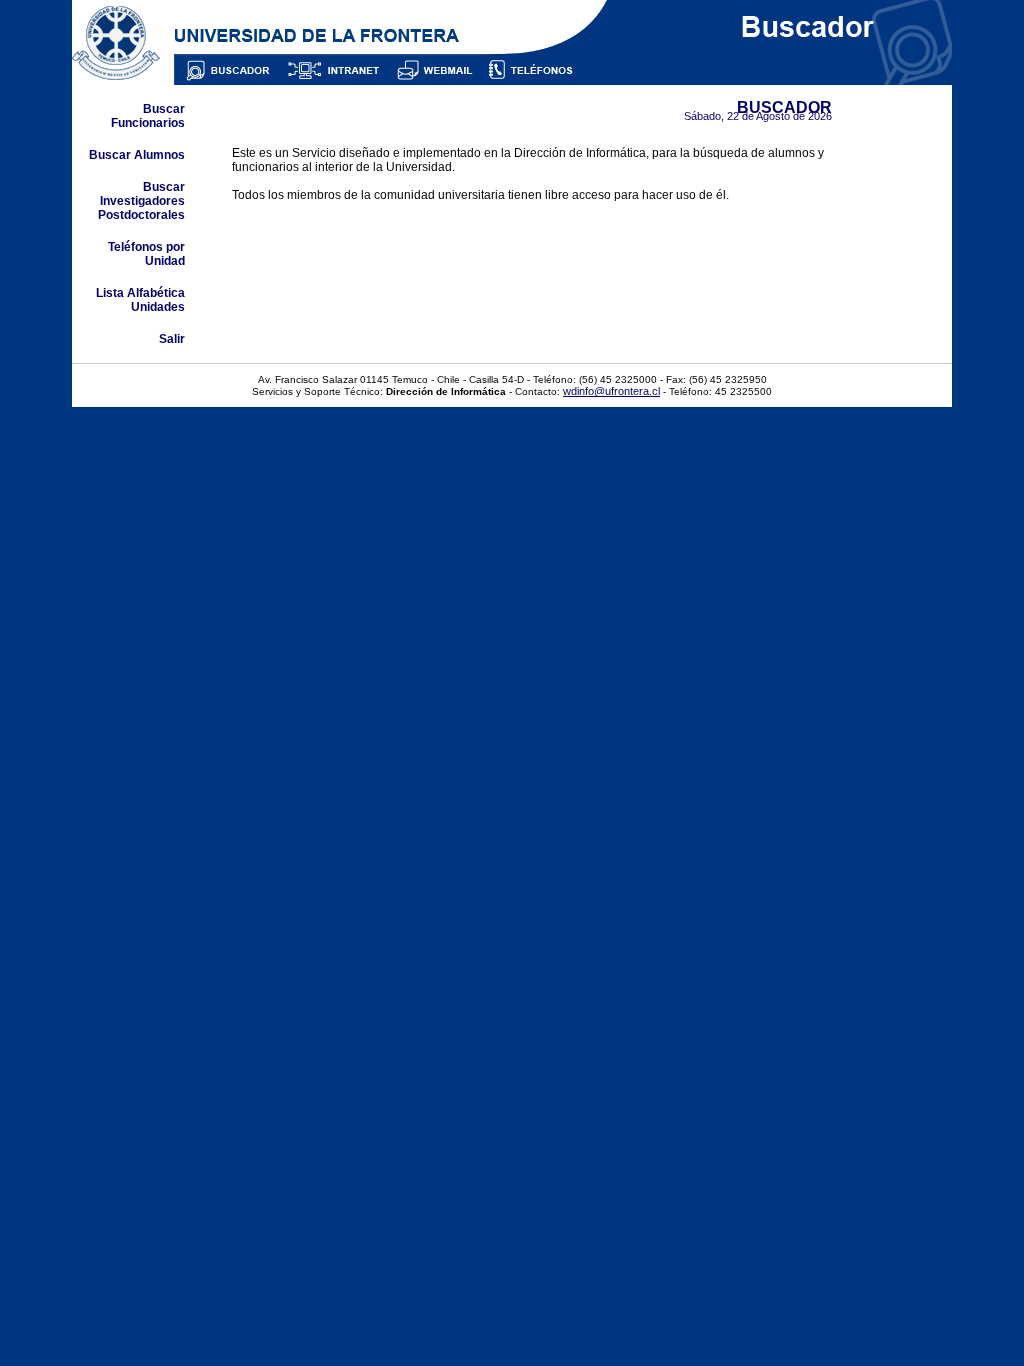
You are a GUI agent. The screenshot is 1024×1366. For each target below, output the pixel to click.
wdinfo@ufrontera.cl (611, 391)
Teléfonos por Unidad (146, 254)
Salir (172, 339)
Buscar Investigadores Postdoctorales (141, 201)
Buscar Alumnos (137, 155)
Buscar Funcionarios (148, 116)
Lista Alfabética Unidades (140, 300)
